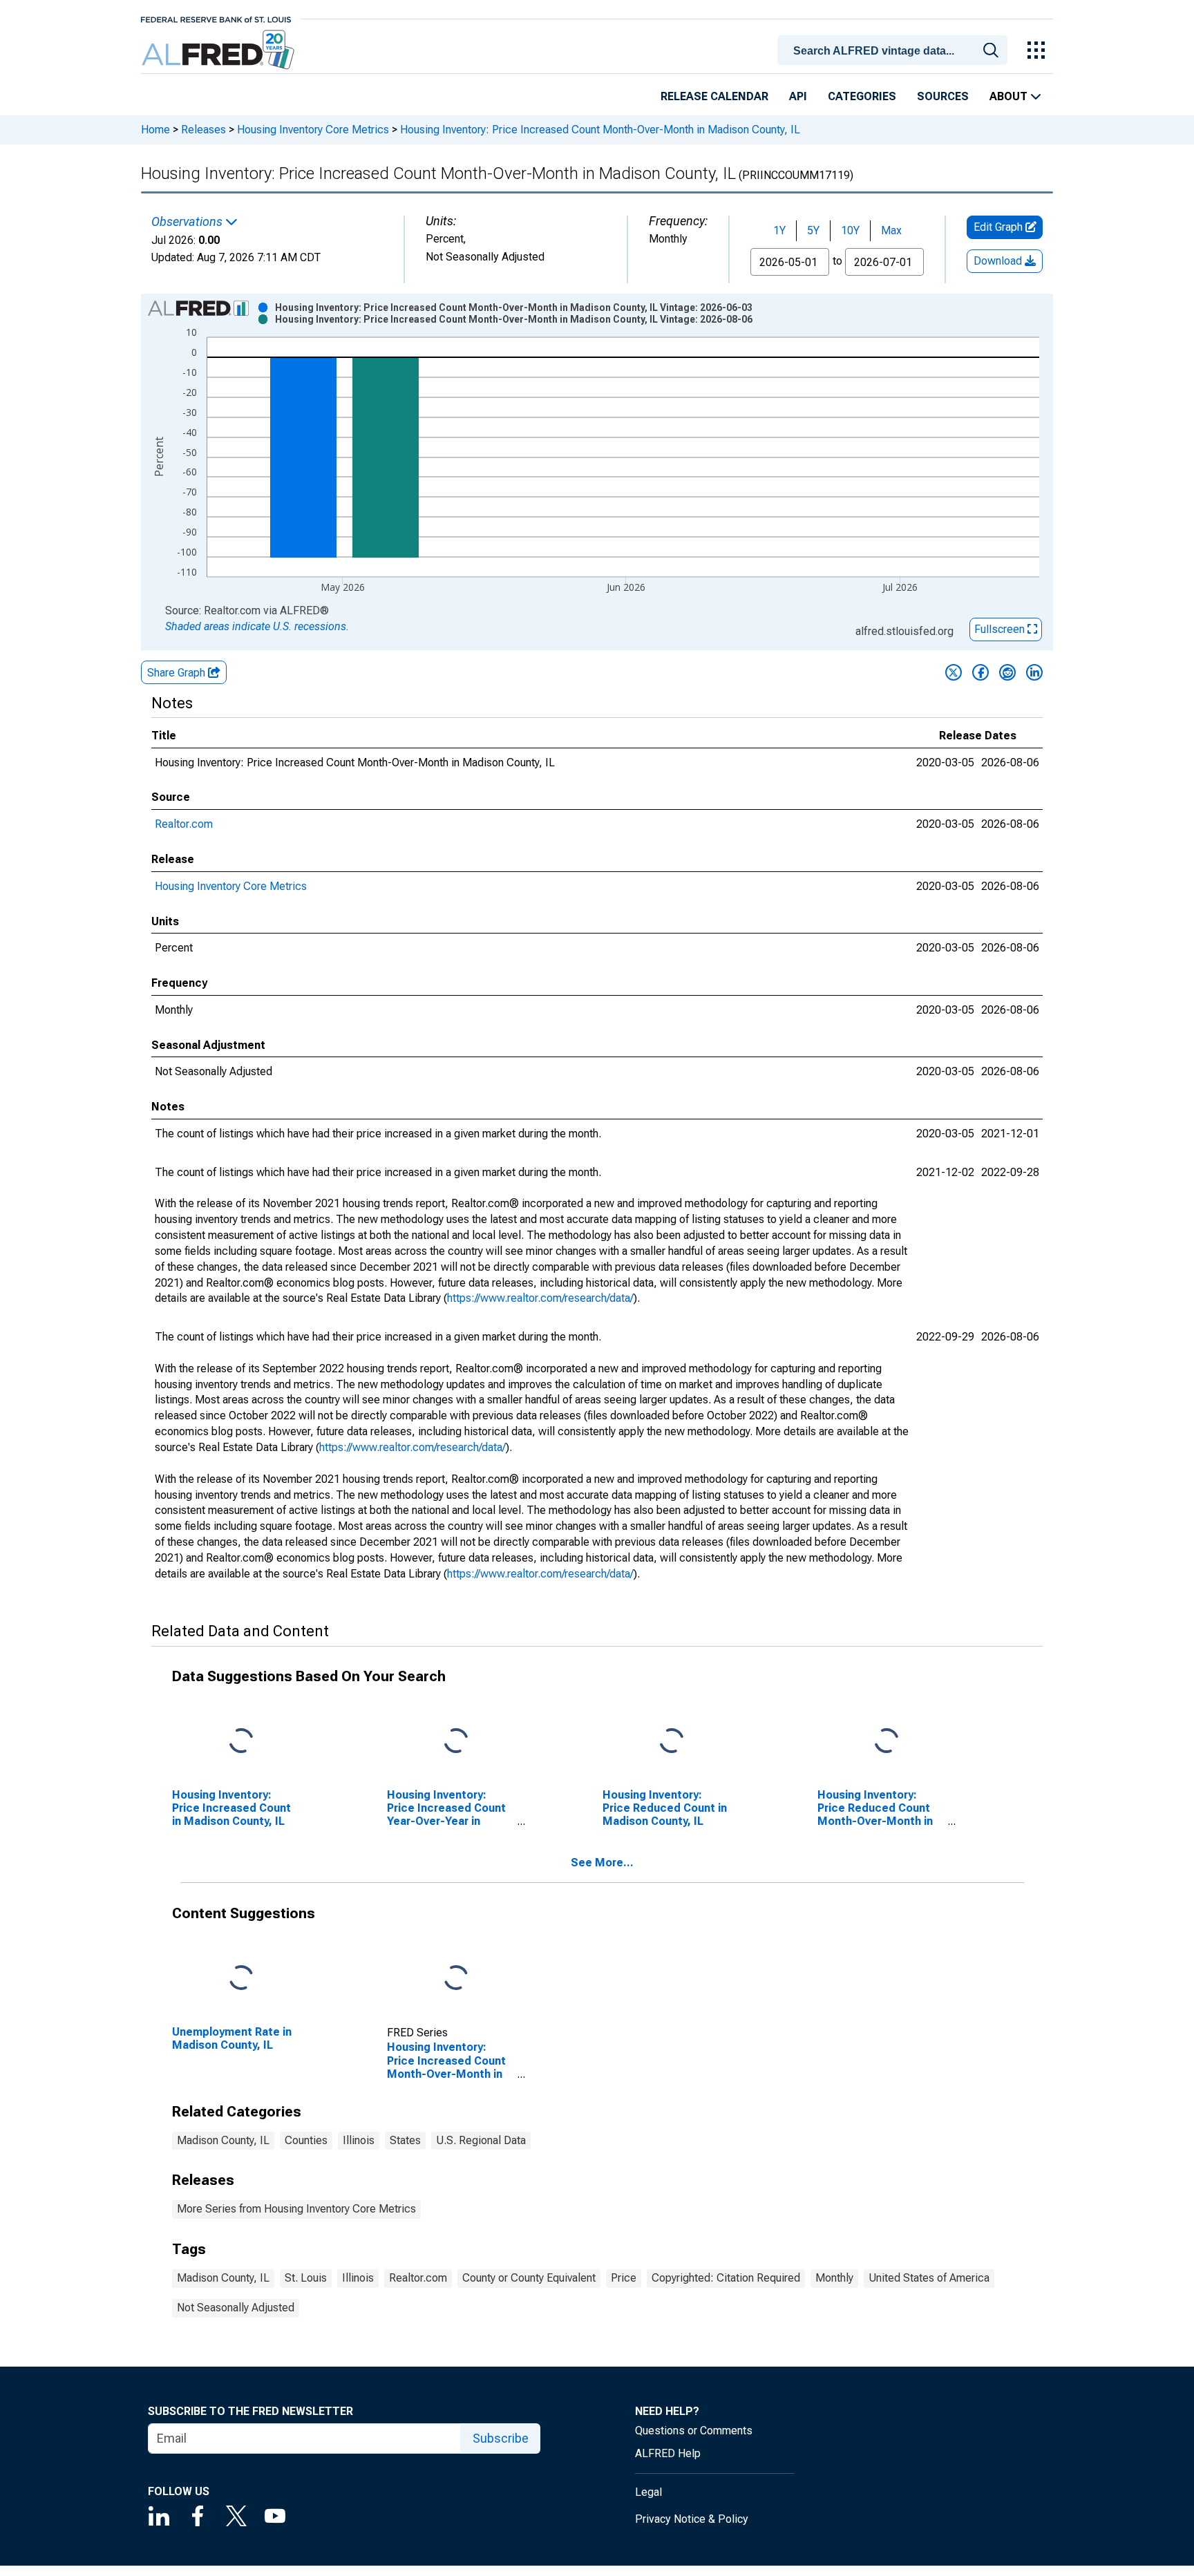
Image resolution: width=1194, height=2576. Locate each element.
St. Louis (306, 2278)
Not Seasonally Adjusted (236, 2308)
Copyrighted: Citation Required (726, 2278)
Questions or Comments (694, 2431)
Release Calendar (714, 96)
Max (891, 230)
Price (624, 2278)
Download (999, 261)
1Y (779, 230)
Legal (648, 2492)
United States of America (929, 2278)
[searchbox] (895, 51)
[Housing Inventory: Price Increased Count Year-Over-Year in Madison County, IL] (456, 1741)
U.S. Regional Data (481, 2140)
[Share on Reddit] (1007, 672)
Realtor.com (184, 824)
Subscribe (501, 2438)
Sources (943, 96)
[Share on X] (954, 672)
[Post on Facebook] (980, 672)
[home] (219, 50)
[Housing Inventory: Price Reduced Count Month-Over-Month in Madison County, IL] (887, 1741)
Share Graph (178, 673)
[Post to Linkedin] (1034, 672)
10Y (850, 230)
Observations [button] (188, 222)
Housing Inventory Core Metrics (313, 130)
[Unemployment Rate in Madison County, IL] (241, 1978)
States (405, 2140)
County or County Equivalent (529, 2278)
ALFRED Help (668, 2453)
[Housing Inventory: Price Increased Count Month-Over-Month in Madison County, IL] (456, 1978)
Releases (203, 130)
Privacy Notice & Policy (692, 2519)
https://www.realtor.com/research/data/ (540, 1298)
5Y (813, 230)
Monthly (834, 2278)
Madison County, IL (223, 2140)
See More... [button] (602, 1863)
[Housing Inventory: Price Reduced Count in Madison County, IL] (672, 1741)
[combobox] (895, 49)
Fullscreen (1001, 629)
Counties (306, 2140)
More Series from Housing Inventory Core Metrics (296, 2209)
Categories (862, 96)
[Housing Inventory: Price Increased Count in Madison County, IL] (241, 1741)
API (798, 96)
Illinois (359, 2140)
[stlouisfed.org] (216, 18)
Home (155, 130)
